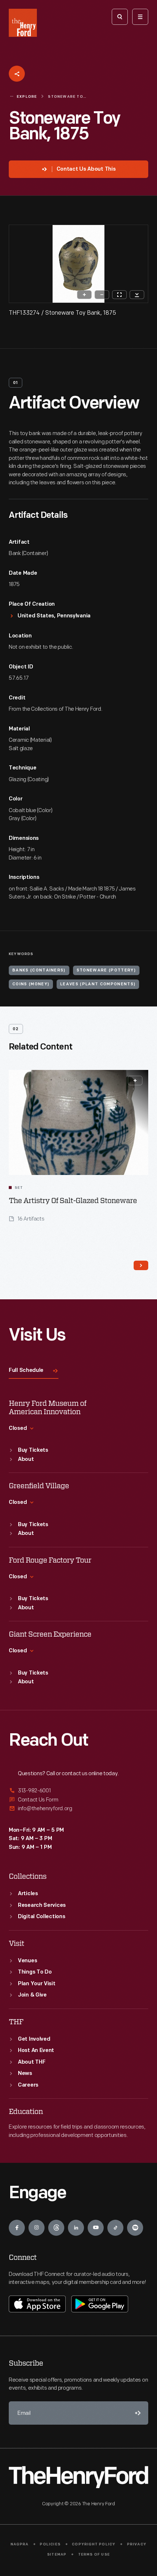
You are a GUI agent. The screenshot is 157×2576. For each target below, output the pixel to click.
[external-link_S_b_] (78, 1800)
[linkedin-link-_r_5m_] (76, 2228)
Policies (50, 2544)
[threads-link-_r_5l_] (56, 2228)
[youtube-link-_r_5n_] (96, 2228)
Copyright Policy (94, 2544)
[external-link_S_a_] (78, 1791)
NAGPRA (20, 2544)
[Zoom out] (102, 295)
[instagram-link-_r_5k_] (37, 2228)
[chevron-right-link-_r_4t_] (141, 1265)
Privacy (137, 2544)
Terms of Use (94, 2555)
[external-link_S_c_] (78, 1809)
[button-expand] (135, 1081)
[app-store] (37, 2304)
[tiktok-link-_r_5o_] (115, 2228)
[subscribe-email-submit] (137, 2413)
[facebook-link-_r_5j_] (17, 2228)
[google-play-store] (100, 2304)
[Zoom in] (84, 295)
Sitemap (57, 2555)
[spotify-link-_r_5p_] (135, 2228)
